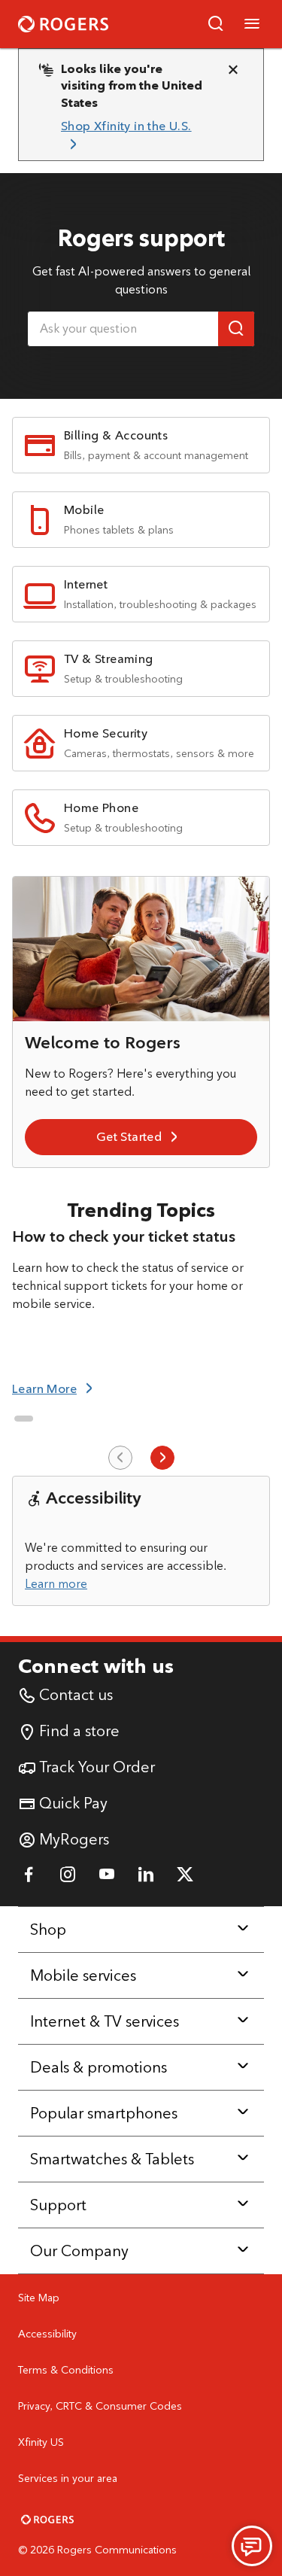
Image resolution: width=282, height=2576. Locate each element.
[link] (135, 136)
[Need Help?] (252, 2546)
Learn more (56, 1584)
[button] (216, 24)
